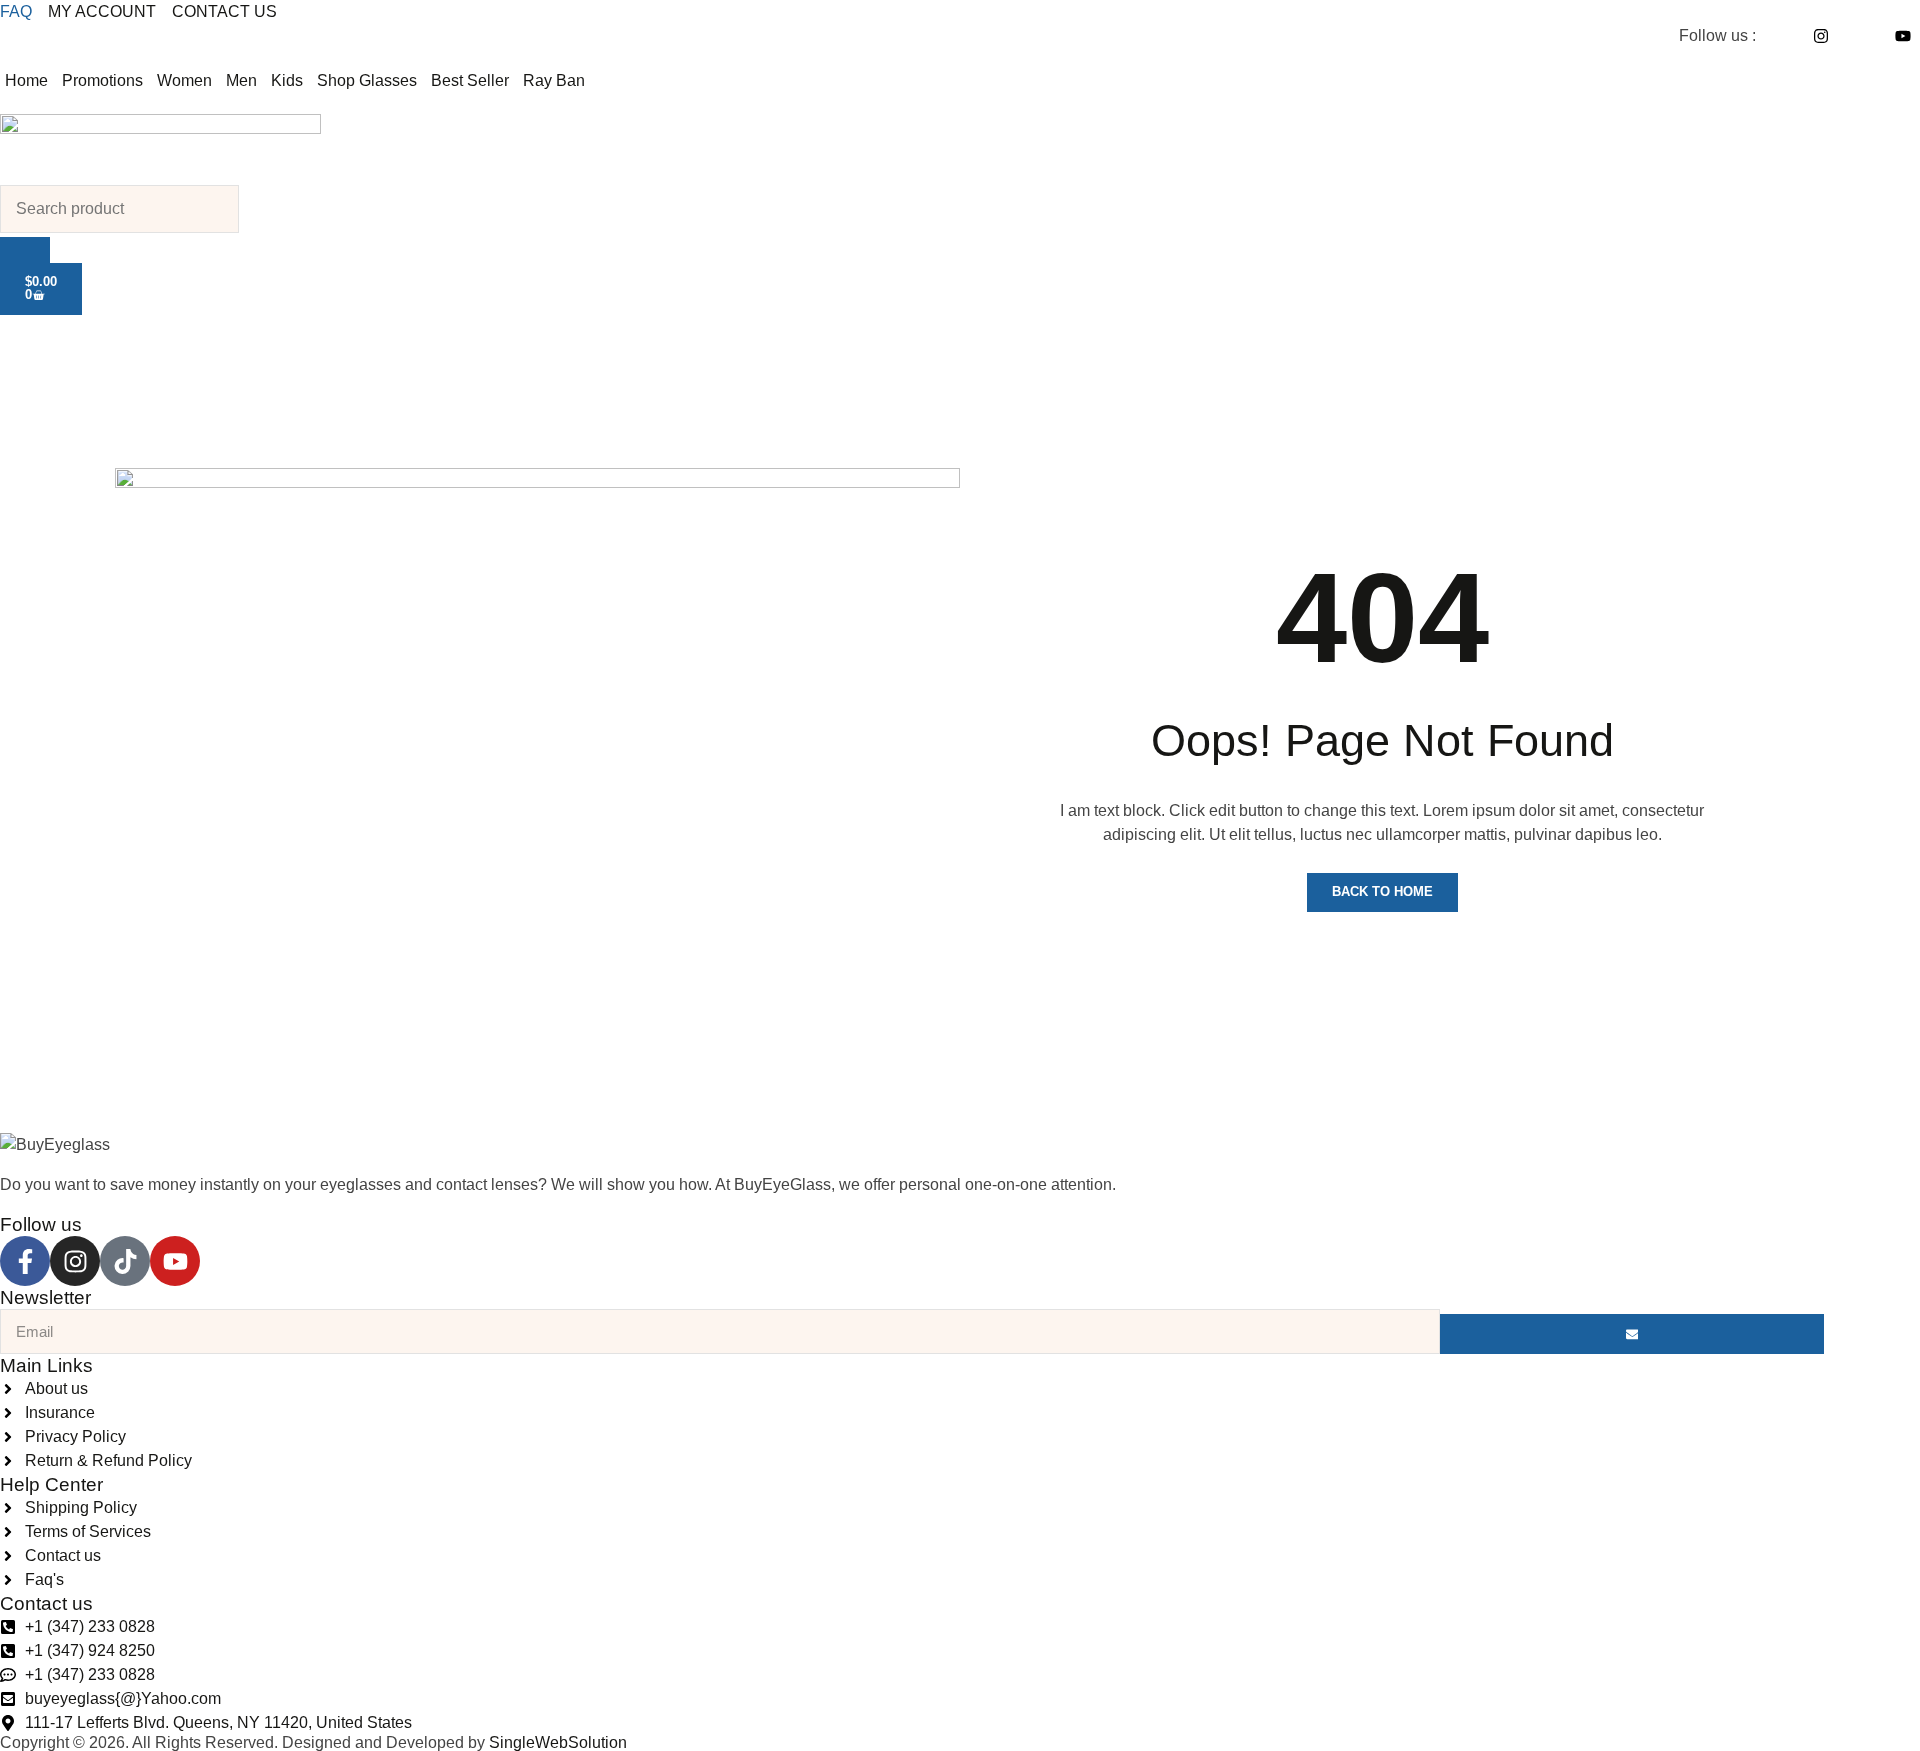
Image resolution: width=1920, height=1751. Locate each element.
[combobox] (119, 209)
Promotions (102, 80)
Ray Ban (554, 80)
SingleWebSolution (558, 1742)
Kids (287, 80)
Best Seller (470, 80)
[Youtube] (175, 1261)
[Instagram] (75, 1261)
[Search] (25, 250)
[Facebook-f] (25, 1261)
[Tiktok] (125, 1261)
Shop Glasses (367, 80)
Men (241, 80)
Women (184, 80)
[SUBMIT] (1632, 1334)
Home (26, 80)
